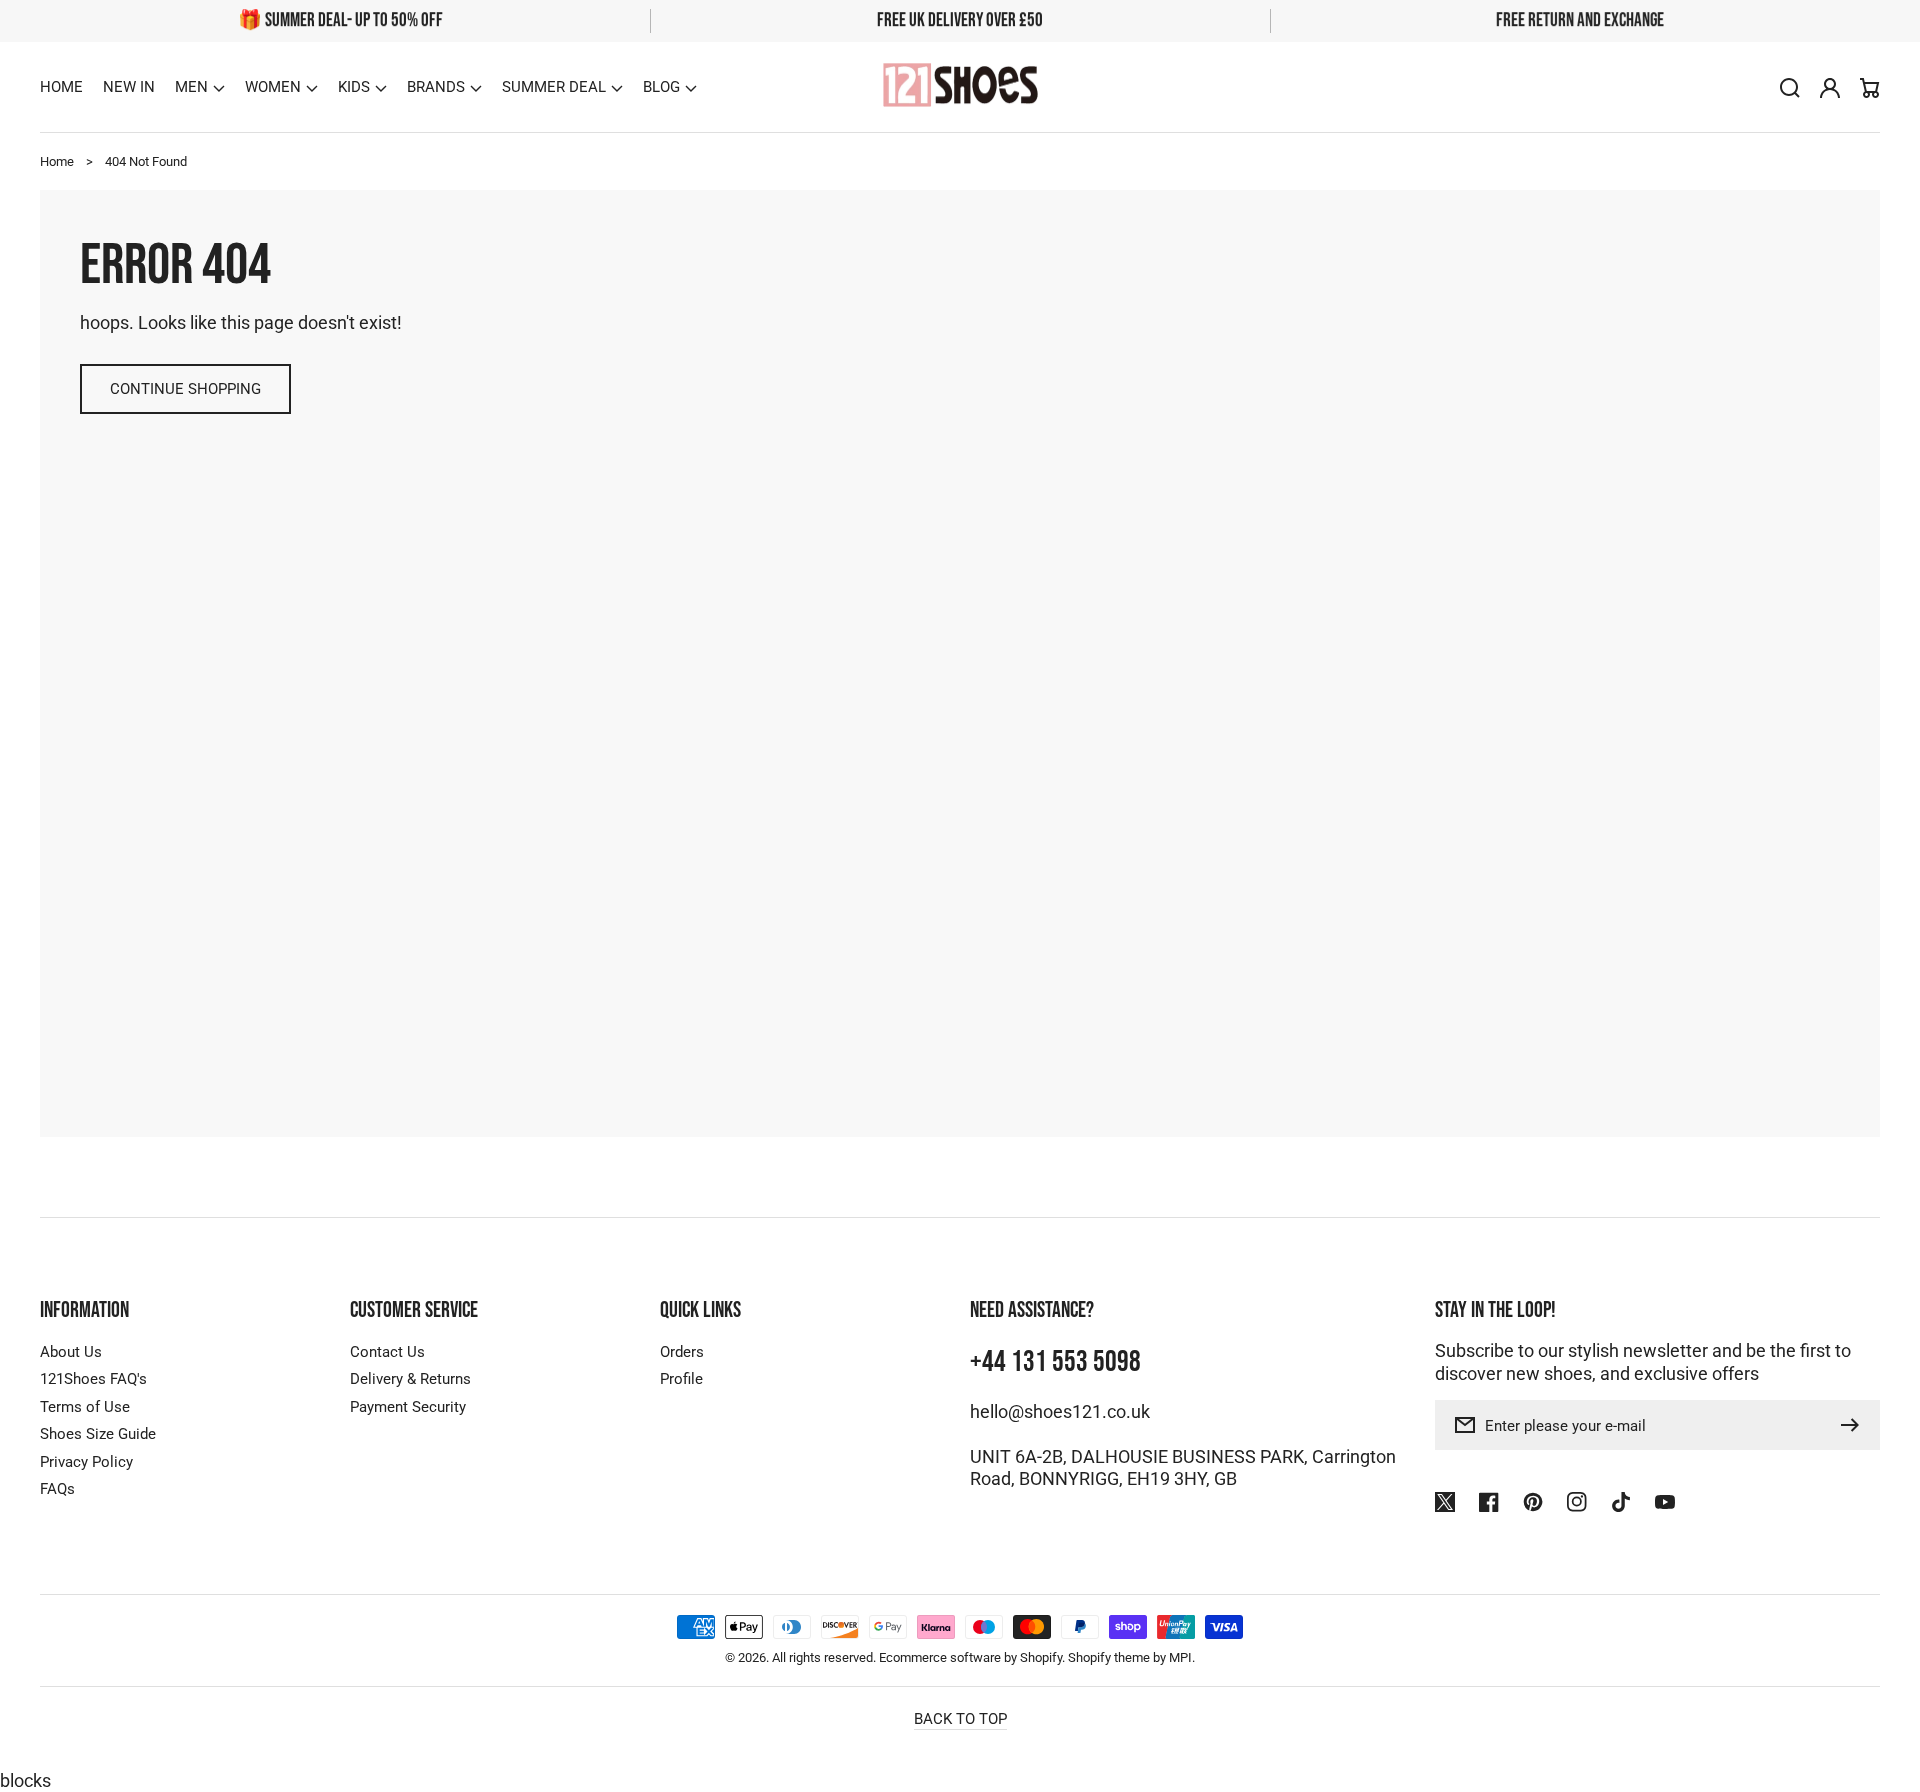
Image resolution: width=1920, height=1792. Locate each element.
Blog (661, 87)
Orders (682, 1352)
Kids (354, 87)
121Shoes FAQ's (93, 1379)
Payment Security (408, 1407)
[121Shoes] (960, 87)
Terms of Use (85, 1407)
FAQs (57, 1489)
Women (273, 87)
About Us (71, 1352)
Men (191, 87)
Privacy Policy (86, 1462)
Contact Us (387, 1352)
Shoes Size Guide (98, 1434)
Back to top (960, 1719)
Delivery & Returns (410, 1379)
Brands (436, 87)
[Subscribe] (1855, 1425)
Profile (681, 1379)
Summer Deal (554, 87)
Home (57, 161)
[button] (200, 87)
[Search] (1790, 88)
